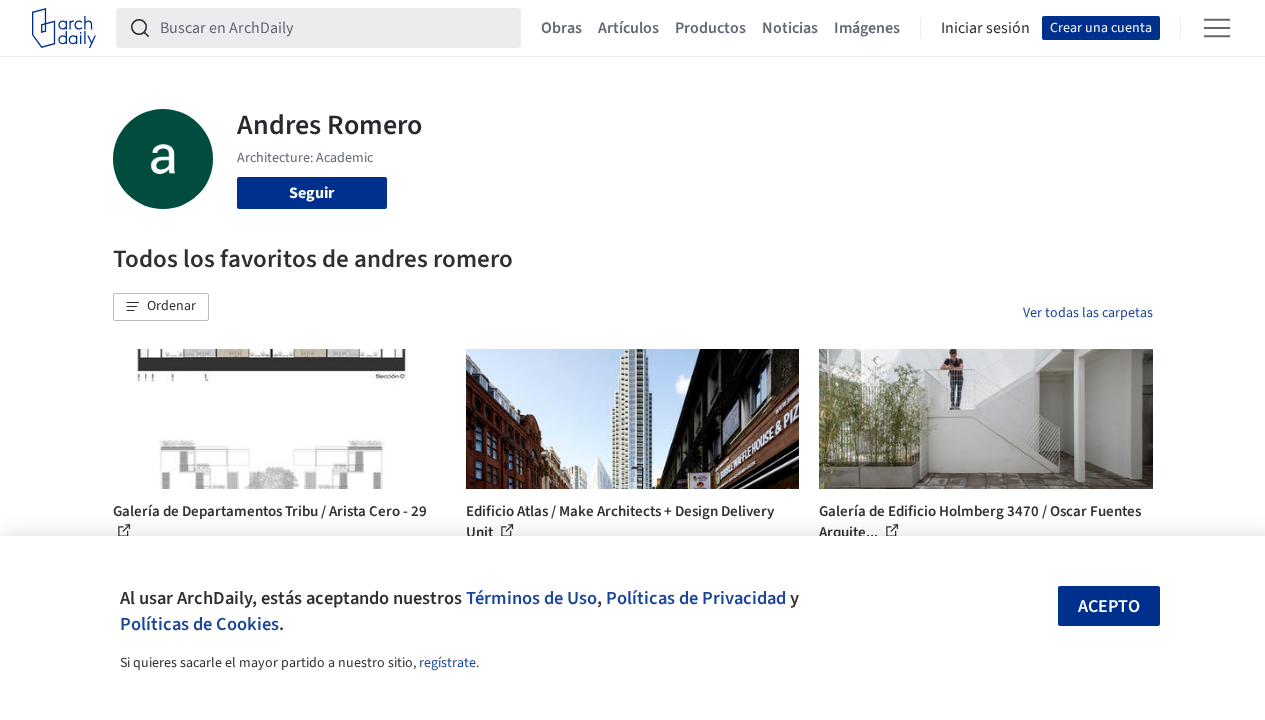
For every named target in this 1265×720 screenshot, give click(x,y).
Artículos (628, 28)
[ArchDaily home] (64, 28)
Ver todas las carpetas (1088, 313)
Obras (561, 28)
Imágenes (867, 28)
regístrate (447, 663)
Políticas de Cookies (199, 624)
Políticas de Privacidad (696, 598)
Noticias (790, 28)
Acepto (1109, 606)
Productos (710, 28)
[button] (161, 307)
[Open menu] (1217, 28)
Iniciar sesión (985, 28)
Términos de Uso (531, 598)
